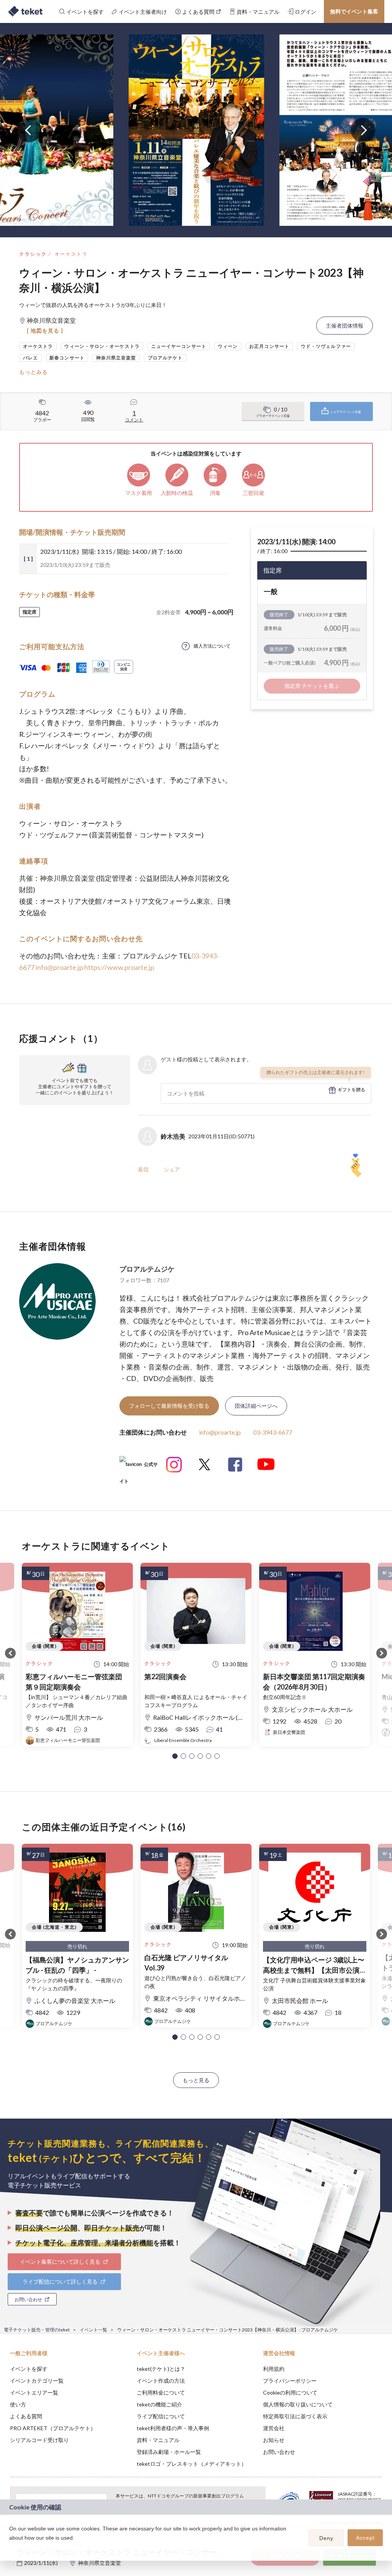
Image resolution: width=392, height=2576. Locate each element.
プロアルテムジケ (147, 1269)
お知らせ (274, 2440)
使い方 (18, 2404)
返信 (143, 1169)
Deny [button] (326, 2538)
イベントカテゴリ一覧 (37, 2381)
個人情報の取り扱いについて (298, 2404)
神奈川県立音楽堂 (100, 2563)
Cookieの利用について (290, 2392)
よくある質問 (26, 2416)
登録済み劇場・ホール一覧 (169, 2452)
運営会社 (274, 2428)
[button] (175, 1756)
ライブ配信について (161, 2416)
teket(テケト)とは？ (161, 2369)
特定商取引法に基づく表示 (295, 2416)
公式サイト (139, 1467)
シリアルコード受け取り (39, 2440)
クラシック (33, 254)
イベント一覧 (93, 2330)
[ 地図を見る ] (45, 331)
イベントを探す (29, 2369)
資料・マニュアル (158, 2440)
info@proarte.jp (59, 967)
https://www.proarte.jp (119, 967)
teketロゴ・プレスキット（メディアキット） (192, 2464)
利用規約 (274, 2369)
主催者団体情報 (345, 326)
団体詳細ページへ (256, 1406)
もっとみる (33, 372)
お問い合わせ (279, 2452)
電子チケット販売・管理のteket (37, 2330)
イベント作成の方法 (161, 2381)
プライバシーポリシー (290, 2381)
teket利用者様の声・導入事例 (173, 2428)
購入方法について (212, 646)
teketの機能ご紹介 (159, 2404)
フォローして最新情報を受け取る (169, 1406)
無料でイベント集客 (354, 11)
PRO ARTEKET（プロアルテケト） (53, 2428)
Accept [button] (365, 2538)
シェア (172, 1169)
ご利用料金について (161, 2392)
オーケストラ (71, 254)
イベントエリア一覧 (34, 2392)
